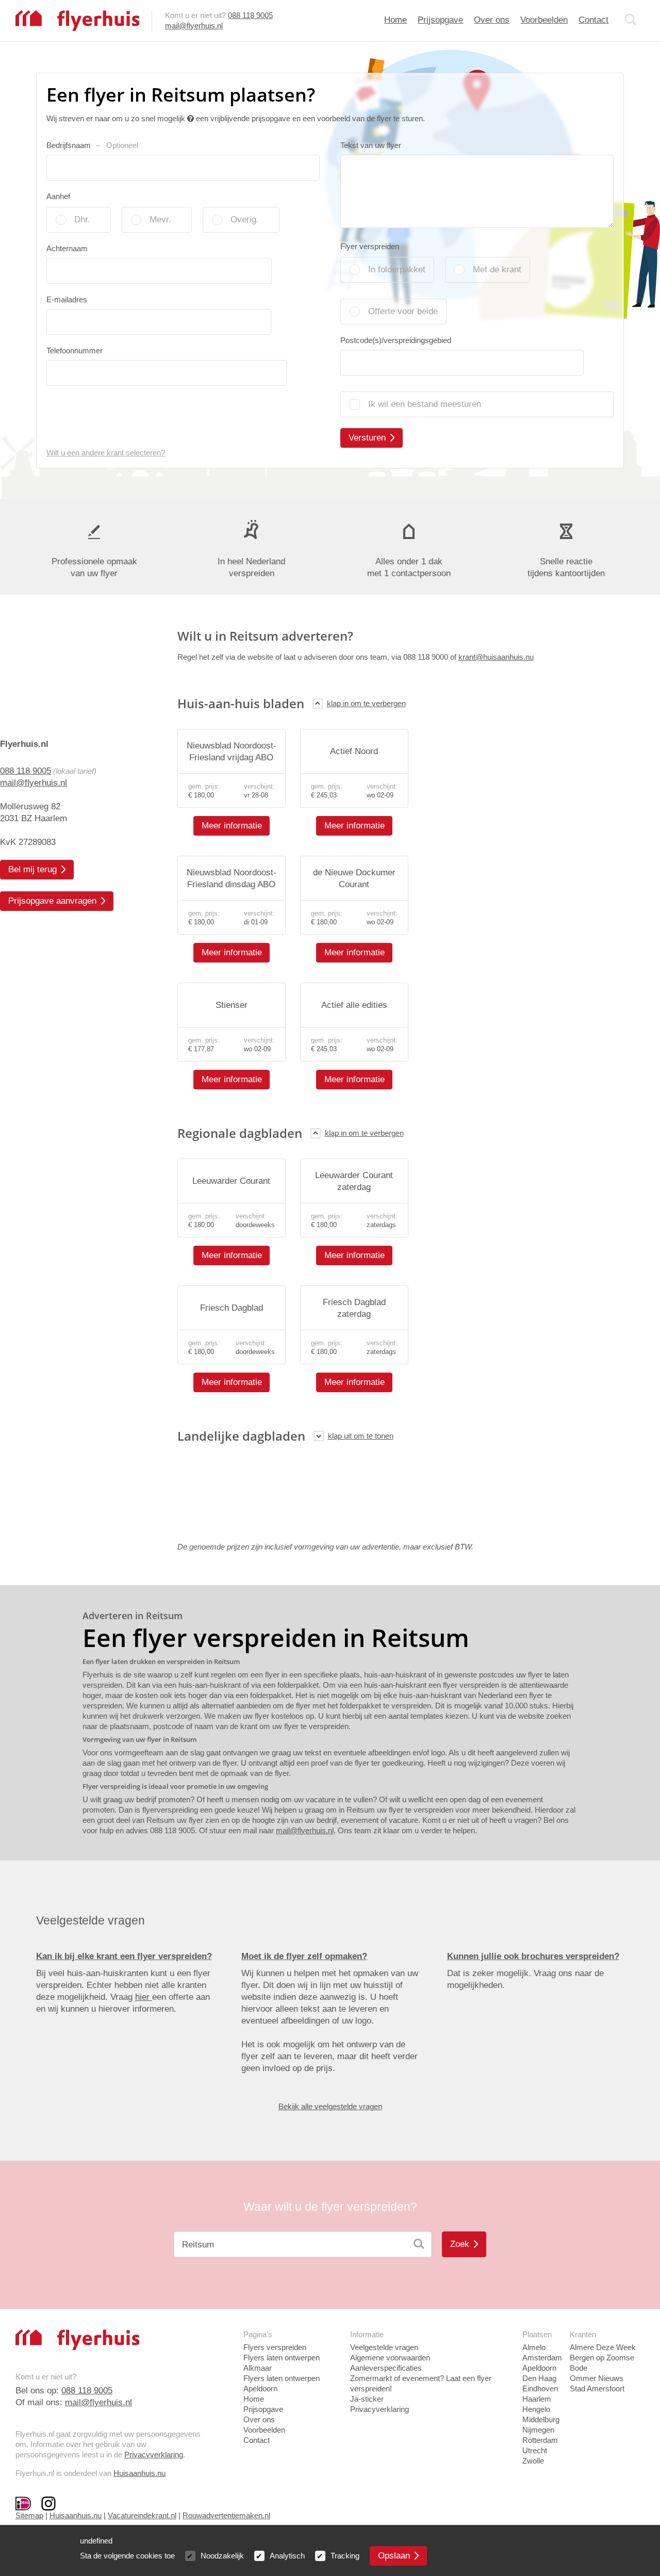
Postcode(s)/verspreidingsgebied (396, 340)
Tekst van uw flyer (371, 145)
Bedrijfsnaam (92, 145)
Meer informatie (232, 826)
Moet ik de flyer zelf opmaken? (304, 1956)
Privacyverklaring (154, 2455)
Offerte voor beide (403, 311)
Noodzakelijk (222, 2556)
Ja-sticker (367, 2399)
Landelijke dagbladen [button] (241, 1436)
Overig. (245, 219)
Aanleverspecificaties (386, 2368)
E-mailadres (67, 299)
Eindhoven (540, 2388)
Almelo (534, 2347)
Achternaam (67, 248)
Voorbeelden (544, 20)
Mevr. (160, 219)
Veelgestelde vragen (384, 2347)
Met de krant (497, 270)
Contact (593, 20)
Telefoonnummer (75, 350)
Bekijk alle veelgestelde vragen (330, 2106)
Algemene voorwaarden (390, 2358)
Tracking (345, 2556)
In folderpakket (397, 270)
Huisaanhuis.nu (139, 2473)
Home (395, 20)
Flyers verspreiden (275, 2347)
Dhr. (82, 219)
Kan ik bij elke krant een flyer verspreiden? (124, 1956)
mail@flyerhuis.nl (194, 26)
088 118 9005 (250, 15)
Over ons (492, 20)
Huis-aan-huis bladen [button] (241, 703)
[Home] (77, 20)
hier (144, 1997)
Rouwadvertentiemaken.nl (226, 2515)
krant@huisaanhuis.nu (496, 657)
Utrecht (535, 2450)
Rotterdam (540, 2440)
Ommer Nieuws (597, 2378)
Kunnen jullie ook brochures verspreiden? (533, 1956)
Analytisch (287, 2556)
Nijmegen (538, 2430)
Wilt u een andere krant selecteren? (106, 453)
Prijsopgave (440, 20)
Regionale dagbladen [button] (240, 1133)
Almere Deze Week (603, 2347)
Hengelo (536, 2409)
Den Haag (539, 2378)
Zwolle (533, 2461)
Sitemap (29, 2515)
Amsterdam (542, 2358)
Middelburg (541, 2419)
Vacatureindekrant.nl (142, 2515)
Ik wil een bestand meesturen (425, 404)
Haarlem (537, 2399)
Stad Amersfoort (597, 2388)
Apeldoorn (539, 2368)
